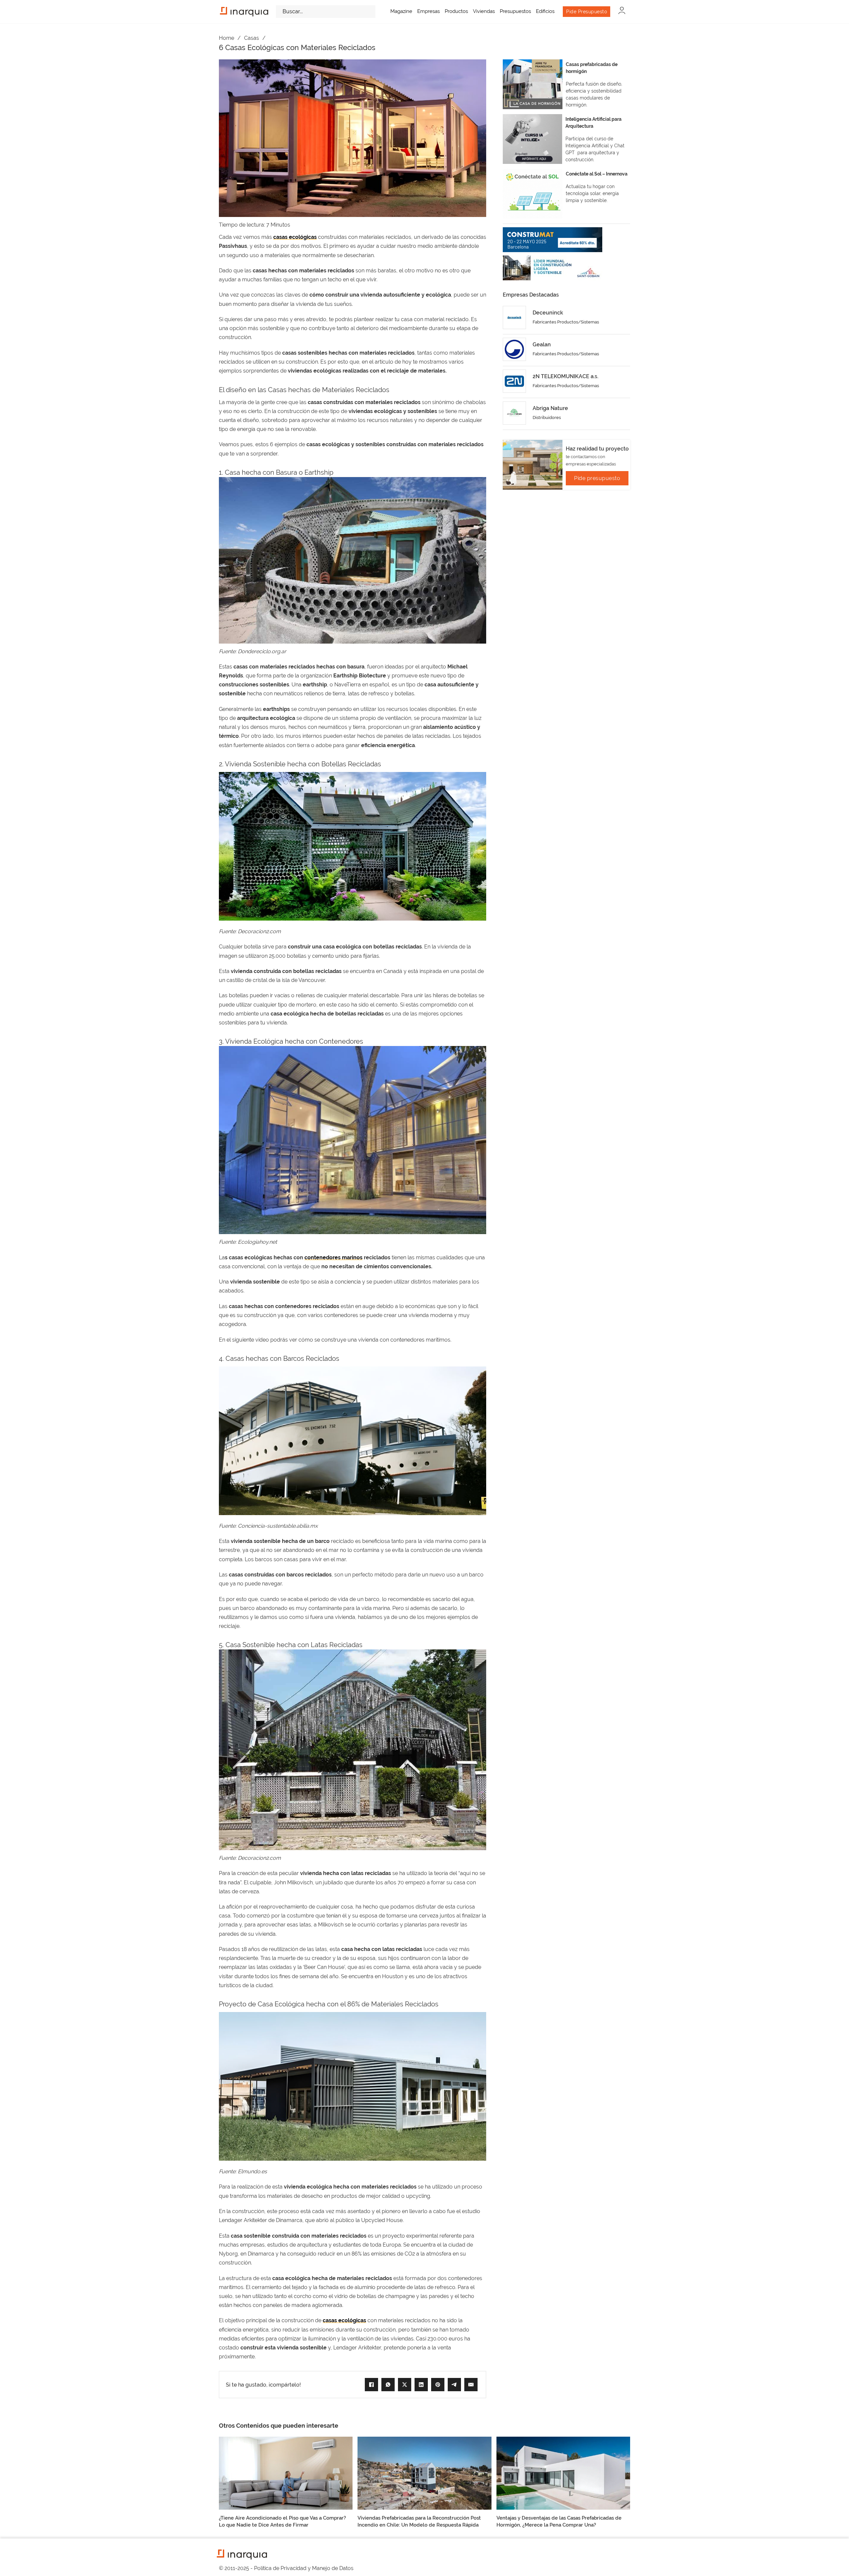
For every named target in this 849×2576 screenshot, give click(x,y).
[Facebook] (371, 2385)
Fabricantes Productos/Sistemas (566, 322)
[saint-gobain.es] (553, 268)
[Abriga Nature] (514, 413)
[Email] (471, 2385)
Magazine (401, 11)
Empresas (428, 11)
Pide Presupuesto (587, 12)
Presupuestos (515, 11)
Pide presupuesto (597, 478)
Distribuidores (547, 418)
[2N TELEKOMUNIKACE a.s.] (514, 381)
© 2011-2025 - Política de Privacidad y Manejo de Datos (286, 2568)
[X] (405, 2385)
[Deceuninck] (514, 317)
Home (227, 38)
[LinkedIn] (421, 2385)
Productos (456, 11)
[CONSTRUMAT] (553, 240)
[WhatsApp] (388, 2385)
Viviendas (484, 11)
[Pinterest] (438, 2385)
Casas (252, 38)
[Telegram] (454, 2385)
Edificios (545, 11)
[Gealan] (514, 349)
